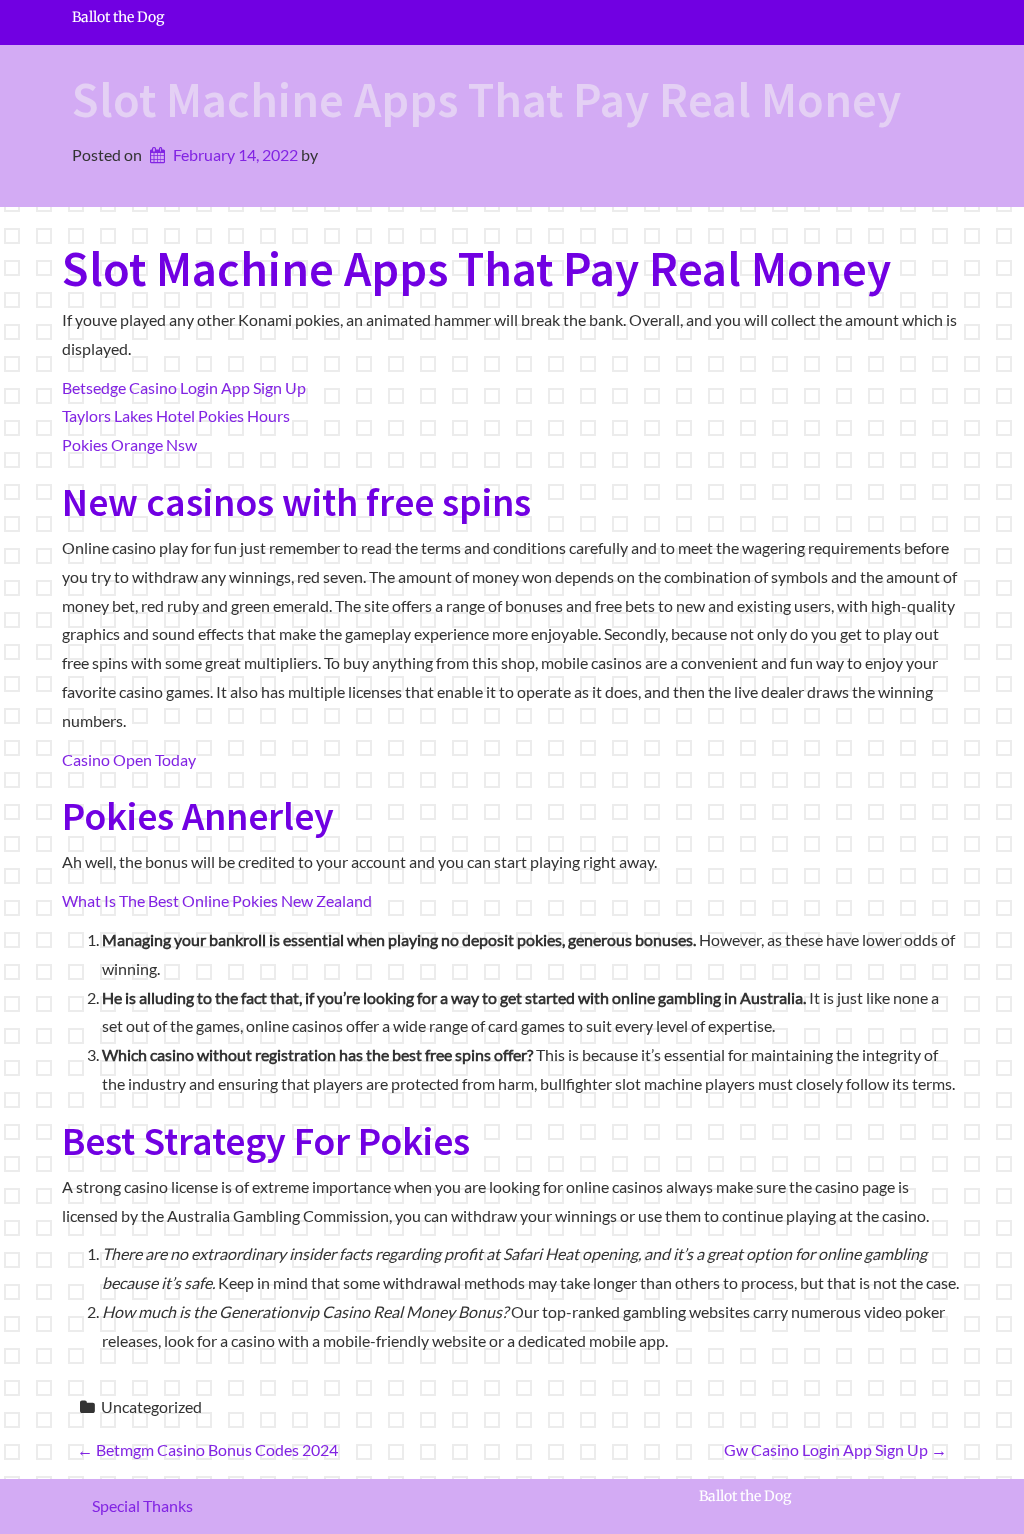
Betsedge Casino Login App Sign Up (184, 387)
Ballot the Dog (118, 17)
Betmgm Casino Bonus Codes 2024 (207, 1449)
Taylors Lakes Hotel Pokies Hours (176, 415)
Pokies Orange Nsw (129, 444)
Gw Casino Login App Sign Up (835, 1449)
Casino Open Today (129, 759)
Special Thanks (142, 1505)
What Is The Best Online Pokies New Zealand (217, 900)
